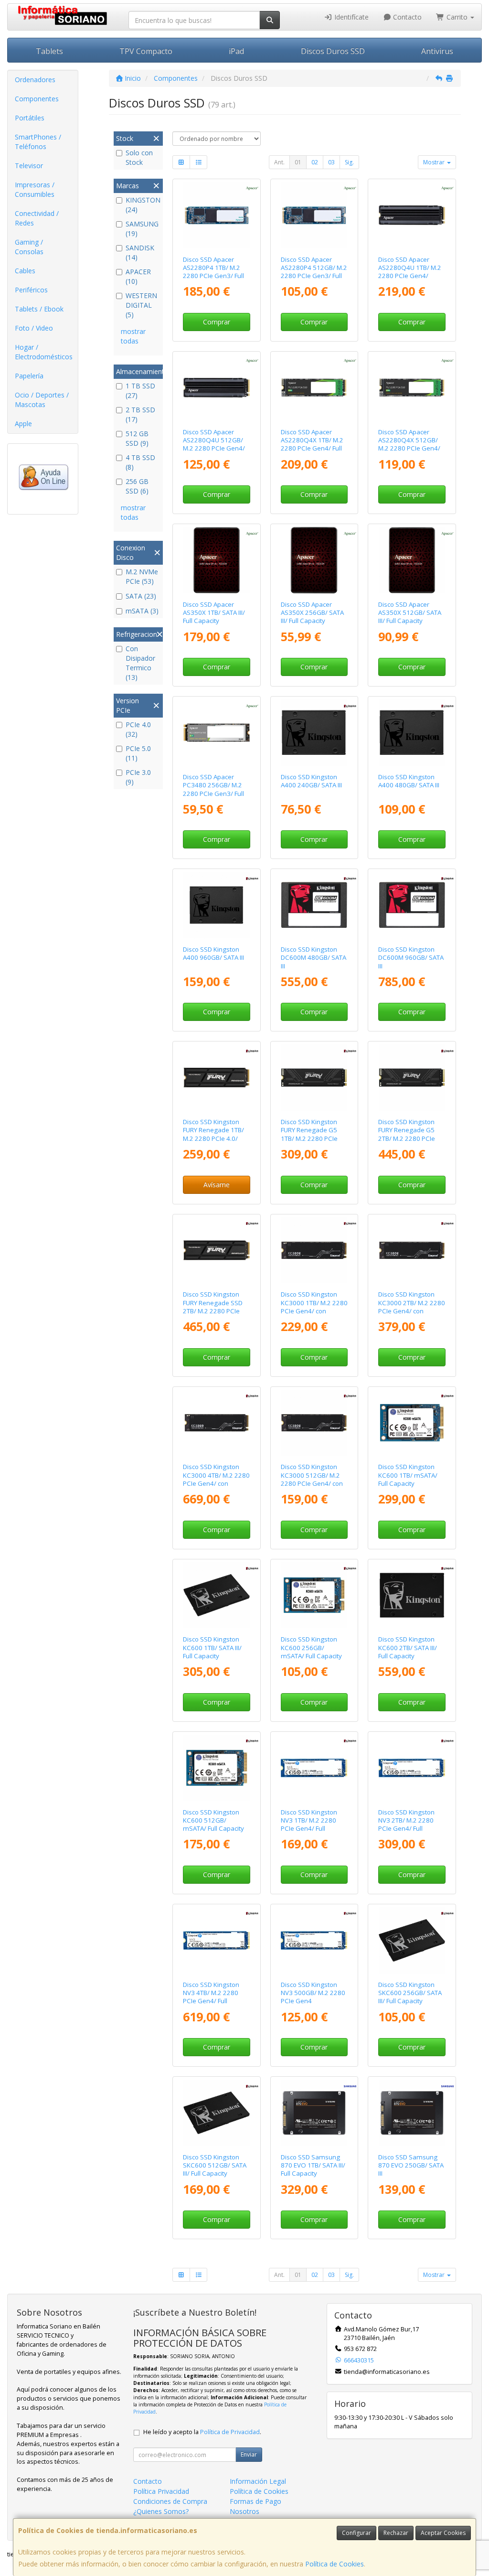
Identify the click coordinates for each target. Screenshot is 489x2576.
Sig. (349, 162)
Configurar (356, 2533)
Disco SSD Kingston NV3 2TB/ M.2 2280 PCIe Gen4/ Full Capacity (406, 1825)
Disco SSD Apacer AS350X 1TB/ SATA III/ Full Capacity (214, 613)
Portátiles (30, 118)
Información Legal (258, 2481)
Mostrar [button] (435, 162)
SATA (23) (141, 596)
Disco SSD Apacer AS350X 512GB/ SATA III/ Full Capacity (410, 613)
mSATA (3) (142, 611)
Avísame (217, 1185)
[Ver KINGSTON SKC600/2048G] (412, 1595)
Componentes (37, 99)
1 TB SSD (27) (140, 391)
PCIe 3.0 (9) (138, 777)
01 (298, 162)
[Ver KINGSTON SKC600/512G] (217, 2113)
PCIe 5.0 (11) (138, 753)
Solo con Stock (139, 157)
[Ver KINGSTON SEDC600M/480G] (314, 905)
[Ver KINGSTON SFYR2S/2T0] (412, 1078)
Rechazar (396, 2533)
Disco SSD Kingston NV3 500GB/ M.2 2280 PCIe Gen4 (313, 1993)
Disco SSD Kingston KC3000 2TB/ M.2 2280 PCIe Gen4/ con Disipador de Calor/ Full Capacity (412, 1311)
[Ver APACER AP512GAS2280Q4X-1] (412, 388)
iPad (236, 51)
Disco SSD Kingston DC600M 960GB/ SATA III (411, 958)
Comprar (217, 322)
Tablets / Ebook (39, 309)
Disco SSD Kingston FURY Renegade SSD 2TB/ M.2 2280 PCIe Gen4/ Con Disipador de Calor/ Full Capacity (215, 1311)
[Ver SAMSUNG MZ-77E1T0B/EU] (314, 2113)
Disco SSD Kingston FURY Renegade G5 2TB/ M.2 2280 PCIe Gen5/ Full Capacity (407, 1134)
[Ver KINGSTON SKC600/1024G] (217, 1595)
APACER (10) (138, 276)
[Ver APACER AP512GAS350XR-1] (412, 560)
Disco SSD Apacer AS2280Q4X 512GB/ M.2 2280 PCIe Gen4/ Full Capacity (409, 444)
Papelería (29, 376)
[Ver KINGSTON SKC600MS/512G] (217, 1768)
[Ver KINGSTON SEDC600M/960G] (412, 905)
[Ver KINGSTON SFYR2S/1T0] (314, 1078)
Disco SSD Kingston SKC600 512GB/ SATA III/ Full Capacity (215, 2165)
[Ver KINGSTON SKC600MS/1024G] (412, 1423)
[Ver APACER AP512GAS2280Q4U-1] (217, 388)
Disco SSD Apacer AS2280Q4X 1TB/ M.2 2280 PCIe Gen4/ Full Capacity (312, 444)
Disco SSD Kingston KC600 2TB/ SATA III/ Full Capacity (408, 1648)
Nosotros (244, 2511)
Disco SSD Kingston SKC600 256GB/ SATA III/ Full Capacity (410, 1993)
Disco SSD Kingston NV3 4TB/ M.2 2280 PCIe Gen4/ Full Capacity (211, 1997)
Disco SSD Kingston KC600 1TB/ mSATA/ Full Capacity (408, 1475)
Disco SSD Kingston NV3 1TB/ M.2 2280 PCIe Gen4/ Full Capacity (309, 1825)
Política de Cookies (335, 2564)
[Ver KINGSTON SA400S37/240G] (314, 733)
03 (331, 162)
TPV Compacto (146, 51)
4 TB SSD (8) (140, 462)
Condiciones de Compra (170, 2501)
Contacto (406, 17)
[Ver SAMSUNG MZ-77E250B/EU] (412, 2113)
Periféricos (31, 290)
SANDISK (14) (140, 252)
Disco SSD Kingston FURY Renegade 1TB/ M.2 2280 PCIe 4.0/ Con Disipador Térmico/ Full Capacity (215, 1138)
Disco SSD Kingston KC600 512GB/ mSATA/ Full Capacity (213, 1820)
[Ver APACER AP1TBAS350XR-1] (217, 560)
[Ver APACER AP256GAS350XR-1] (314, 560)
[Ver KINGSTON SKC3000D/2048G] (412, 1250)
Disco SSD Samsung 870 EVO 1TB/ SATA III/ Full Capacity (313, 2165)
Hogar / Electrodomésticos (44, 352)
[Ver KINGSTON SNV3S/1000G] (314, 1768)
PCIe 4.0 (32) (138, 729)
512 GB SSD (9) (137, 438)
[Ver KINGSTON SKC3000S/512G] (314, 1423)
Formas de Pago (255, 2501)
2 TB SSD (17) (140, 414)
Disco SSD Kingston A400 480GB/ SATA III (409, 781)
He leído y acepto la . (202, 2432)
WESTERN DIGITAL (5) (141, 305)
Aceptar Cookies (443, 2533)
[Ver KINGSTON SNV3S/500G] (314, 1940)
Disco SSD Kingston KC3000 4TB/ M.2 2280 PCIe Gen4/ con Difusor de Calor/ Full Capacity (216, 1483)
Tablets (49, 51)
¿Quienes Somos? (161, 2511)
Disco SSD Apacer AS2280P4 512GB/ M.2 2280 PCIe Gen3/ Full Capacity (314, 272)
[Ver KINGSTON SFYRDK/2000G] (217, 1250)
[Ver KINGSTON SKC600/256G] (412, 1940)
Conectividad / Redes (37, 218)
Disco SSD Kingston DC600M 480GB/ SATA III (314, 958)
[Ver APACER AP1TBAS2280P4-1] (217, 215)
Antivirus (437, 51)
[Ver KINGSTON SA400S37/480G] (412, 733)
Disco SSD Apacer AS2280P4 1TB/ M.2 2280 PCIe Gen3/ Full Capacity (213, 272)
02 (315, 162)
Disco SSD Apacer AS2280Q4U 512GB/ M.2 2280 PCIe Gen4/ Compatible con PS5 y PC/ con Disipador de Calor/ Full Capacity (215, 452)
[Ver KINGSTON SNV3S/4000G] (217, 1940)
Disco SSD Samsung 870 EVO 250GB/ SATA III (411, 2165)
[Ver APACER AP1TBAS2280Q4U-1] (412, 215)
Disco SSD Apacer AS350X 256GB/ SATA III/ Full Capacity (312, 613)
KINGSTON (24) (143, 205)
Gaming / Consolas (29, 247)
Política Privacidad (161, 2491)
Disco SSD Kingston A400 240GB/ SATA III (311, 781)
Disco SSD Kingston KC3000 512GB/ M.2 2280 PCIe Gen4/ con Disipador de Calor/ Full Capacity (312, 1483)
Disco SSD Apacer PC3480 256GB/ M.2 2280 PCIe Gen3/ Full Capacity (213, 789)
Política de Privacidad (230, 2432)
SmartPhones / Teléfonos (38, 142)
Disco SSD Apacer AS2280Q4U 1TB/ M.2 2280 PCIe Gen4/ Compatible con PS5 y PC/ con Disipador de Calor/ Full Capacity (410, 280)
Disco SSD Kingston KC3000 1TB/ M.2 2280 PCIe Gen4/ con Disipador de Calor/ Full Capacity (314, 1311)
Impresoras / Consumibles (35, 189)
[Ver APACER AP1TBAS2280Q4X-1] (314, 388)
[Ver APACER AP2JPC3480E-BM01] (217, 733)
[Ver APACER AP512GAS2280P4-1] (314, 215)
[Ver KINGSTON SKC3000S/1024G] (314, 1250)
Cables (25, 271)
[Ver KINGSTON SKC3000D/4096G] (217, 1423)
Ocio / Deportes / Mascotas (42, 400)
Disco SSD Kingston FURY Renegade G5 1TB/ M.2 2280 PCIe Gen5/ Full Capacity (309, 1134)
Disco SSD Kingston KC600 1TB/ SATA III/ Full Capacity (212, 1648)
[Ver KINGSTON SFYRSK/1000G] (217, 1078)
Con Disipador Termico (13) (140, 663)
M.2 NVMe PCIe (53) (142, 576)
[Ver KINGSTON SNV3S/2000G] (412, 1768)
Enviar (249, 2454)
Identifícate (351, 17)
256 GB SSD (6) (137, 486)
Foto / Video (34, 328)
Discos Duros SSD (333, 51)
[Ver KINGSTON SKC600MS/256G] (314, 1595)
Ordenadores (35, 80)
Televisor (29, 166)
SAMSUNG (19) (142, 229)
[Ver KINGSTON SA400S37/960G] (217, 905)
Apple (23, 424)
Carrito (457, 17)
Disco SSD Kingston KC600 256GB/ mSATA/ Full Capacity (311, 1648)
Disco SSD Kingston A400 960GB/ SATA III (213, 953)
